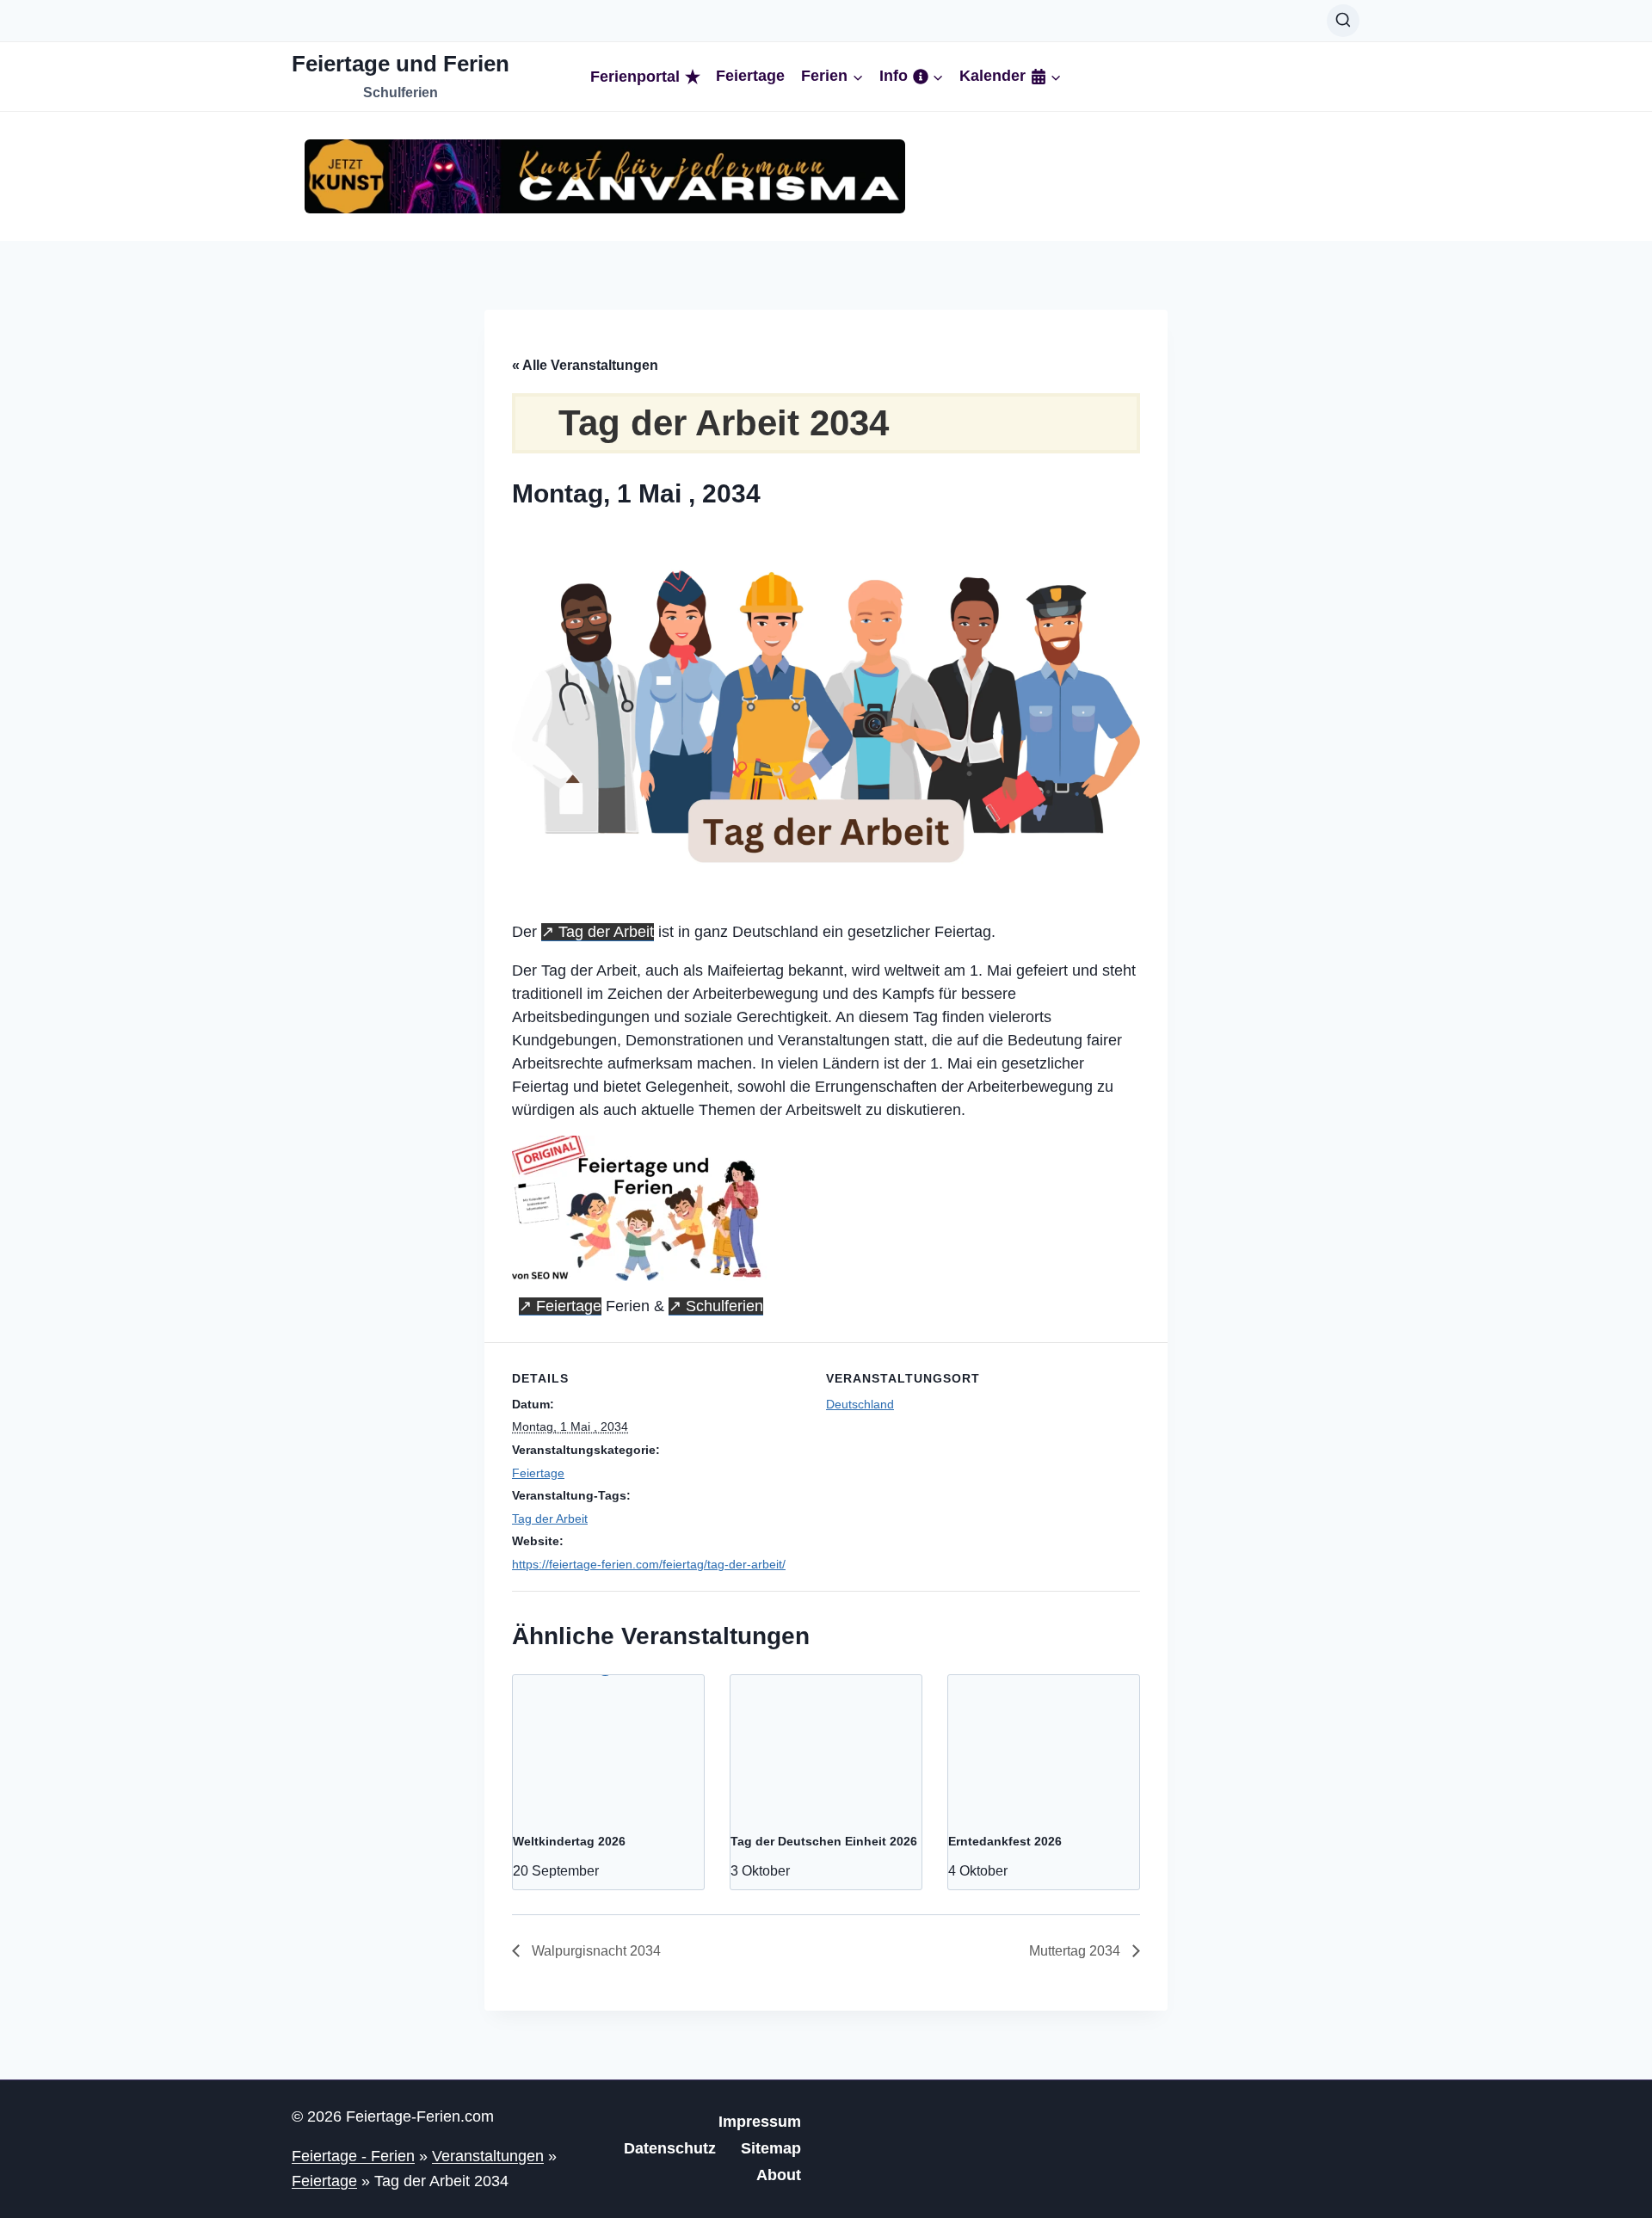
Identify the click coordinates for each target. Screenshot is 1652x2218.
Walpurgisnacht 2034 (595, 1951)
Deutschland (860, 1404)
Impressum (760, 2122)
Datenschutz (670, 2148)
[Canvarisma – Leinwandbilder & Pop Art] (605, 176)
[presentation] (608, 1747)
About (779, 2175)
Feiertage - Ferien (353, 2156)
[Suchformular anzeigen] (1343, 21)
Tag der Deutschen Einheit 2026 (824, 1841)
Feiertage (750, 76)
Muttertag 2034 (1076, 1951)
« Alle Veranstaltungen (585, 365)
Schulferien (724, 1306)
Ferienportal (635, 77)
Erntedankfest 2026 (1005, 1841)
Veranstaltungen (488, 2156)
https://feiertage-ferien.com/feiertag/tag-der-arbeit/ (649, 1564)
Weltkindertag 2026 (569, 1841)
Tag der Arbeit (606, 932)
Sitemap (771, 2148)
